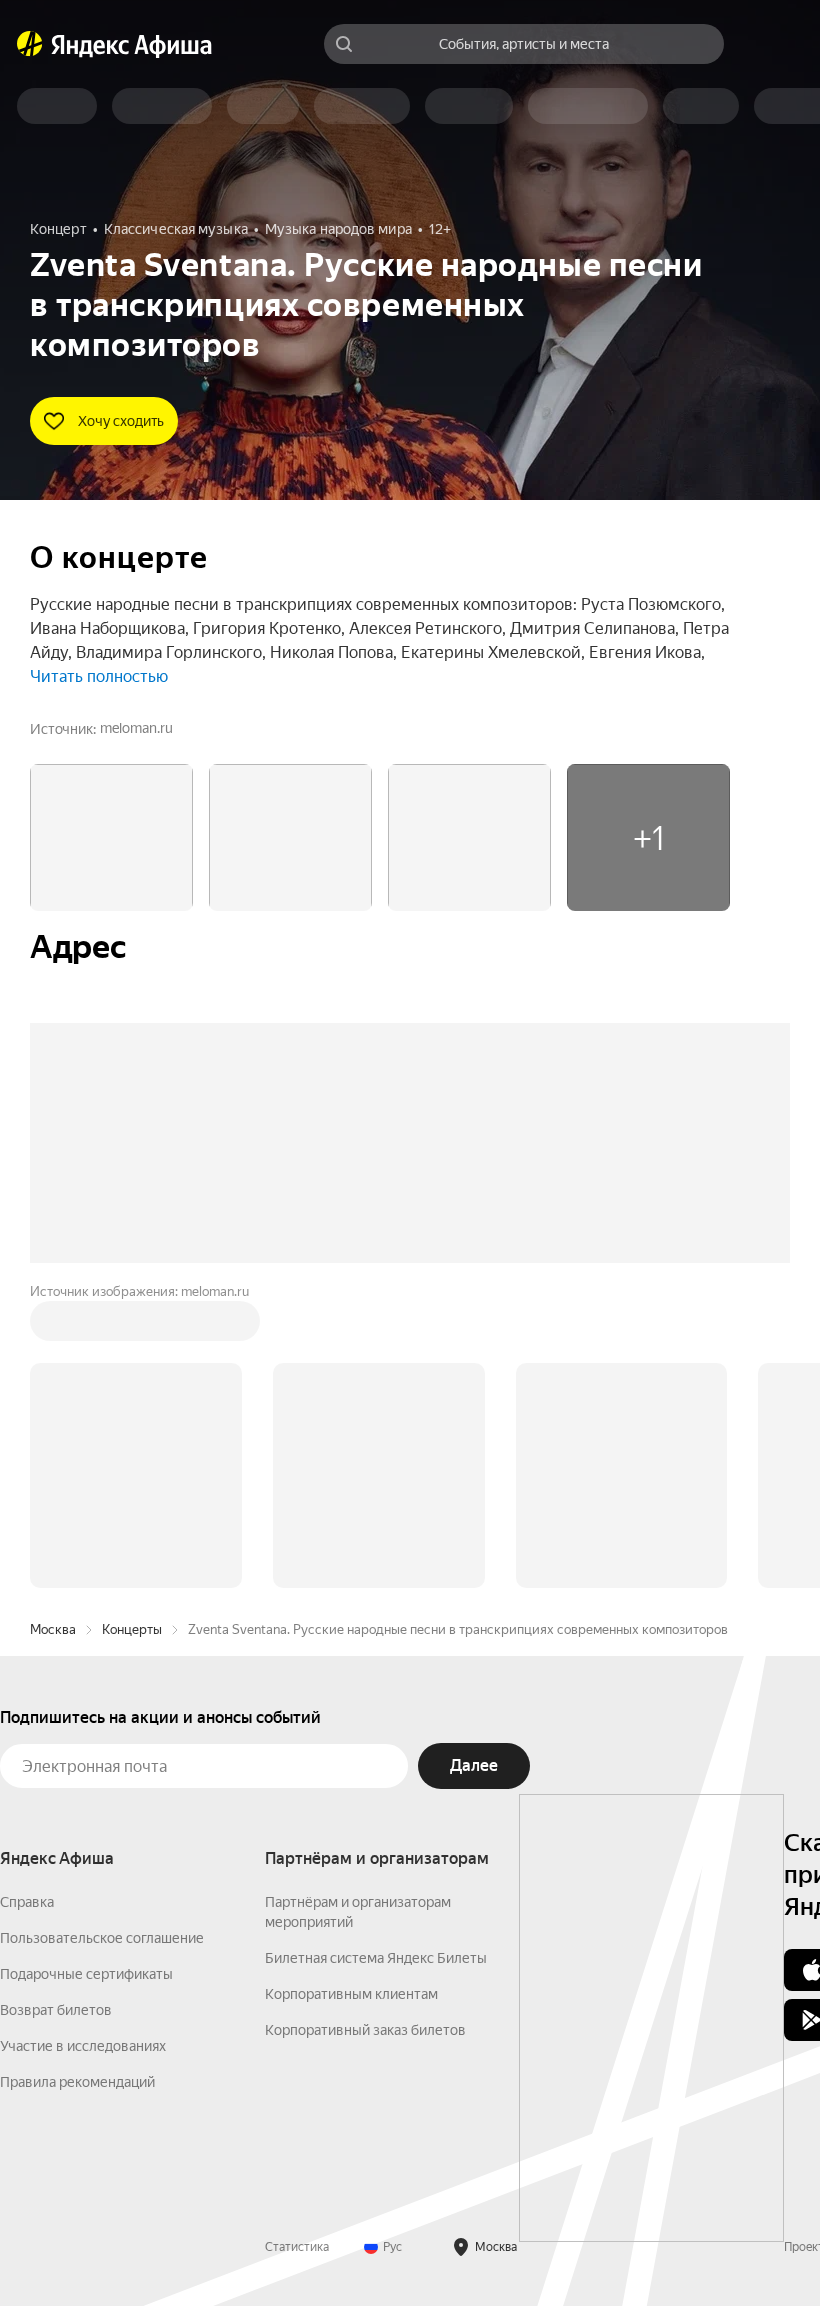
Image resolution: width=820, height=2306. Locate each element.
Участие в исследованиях (83, 2046)
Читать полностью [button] (99, 676)
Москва (53, 1629)
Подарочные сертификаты (86, 1974)
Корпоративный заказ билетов (365, 2030)
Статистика (297, 2247)
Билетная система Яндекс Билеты (376, 1958)
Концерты (132, 1629)
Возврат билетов (56, 2010)
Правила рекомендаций (77, 2082)
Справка (27, 1902)
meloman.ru (136, 728)
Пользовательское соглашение (102, 1938)
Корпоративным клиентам (351, 1994)
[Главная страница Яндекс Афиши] (30, 44)
